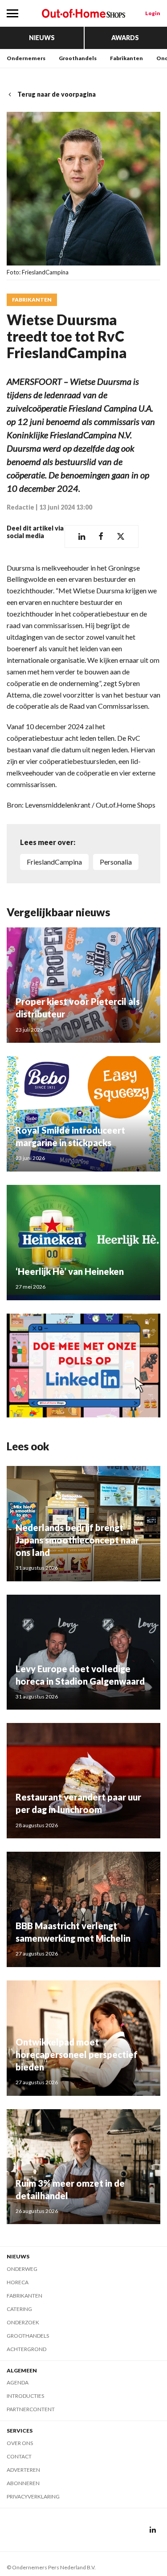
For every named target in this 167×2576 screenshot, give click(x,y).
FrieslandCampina (54, 862)
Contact (19, 2456)
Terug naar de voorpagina (57, 94)
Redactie (20, 507)
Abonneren (23, 2483)
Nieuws (42, 38)
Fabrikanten (126, 58)
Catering (19, 2309)
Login (153, 13)
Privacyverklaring (33, 2496)
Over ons (20, 2443)
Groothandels (78, 58)
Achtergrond (26, 2349)
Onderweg (22, 2269)
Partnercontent (31, 2409)
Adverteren (23, 2470)
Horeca (18, 2282)
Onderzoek (23, 2322)
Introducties (25, 2396)
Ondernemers (26, 58)
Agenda (18, 2382)
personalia (116, 862)
